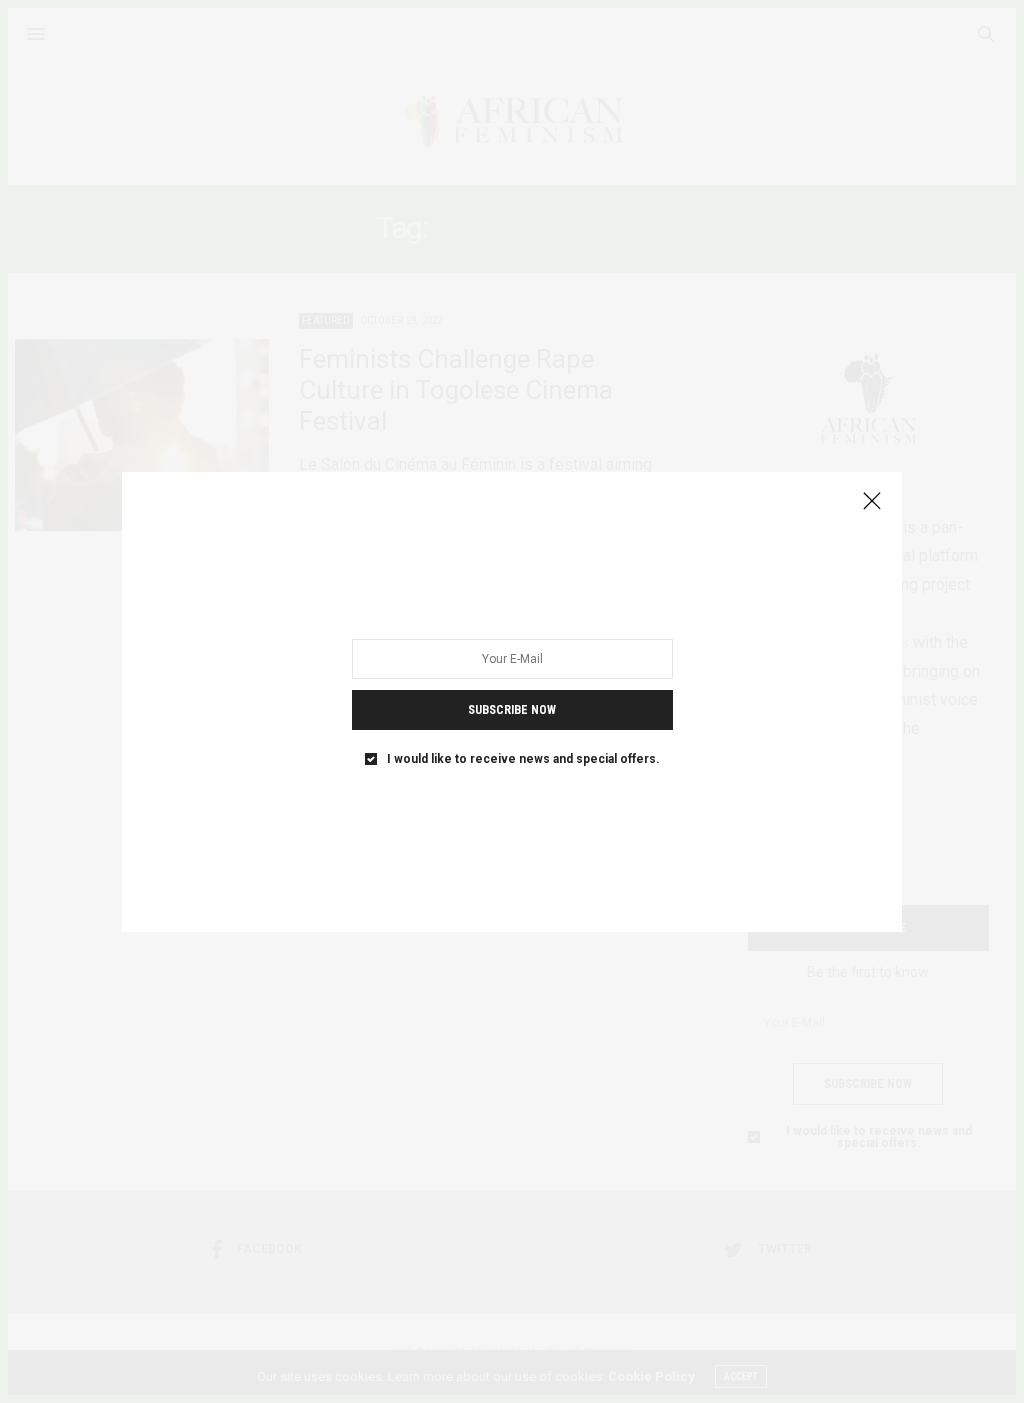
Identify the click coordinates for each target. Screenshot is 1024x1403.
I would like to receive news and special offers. (523, 758)
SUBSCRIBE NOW (512, 709)
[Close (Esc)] (872, 502)
